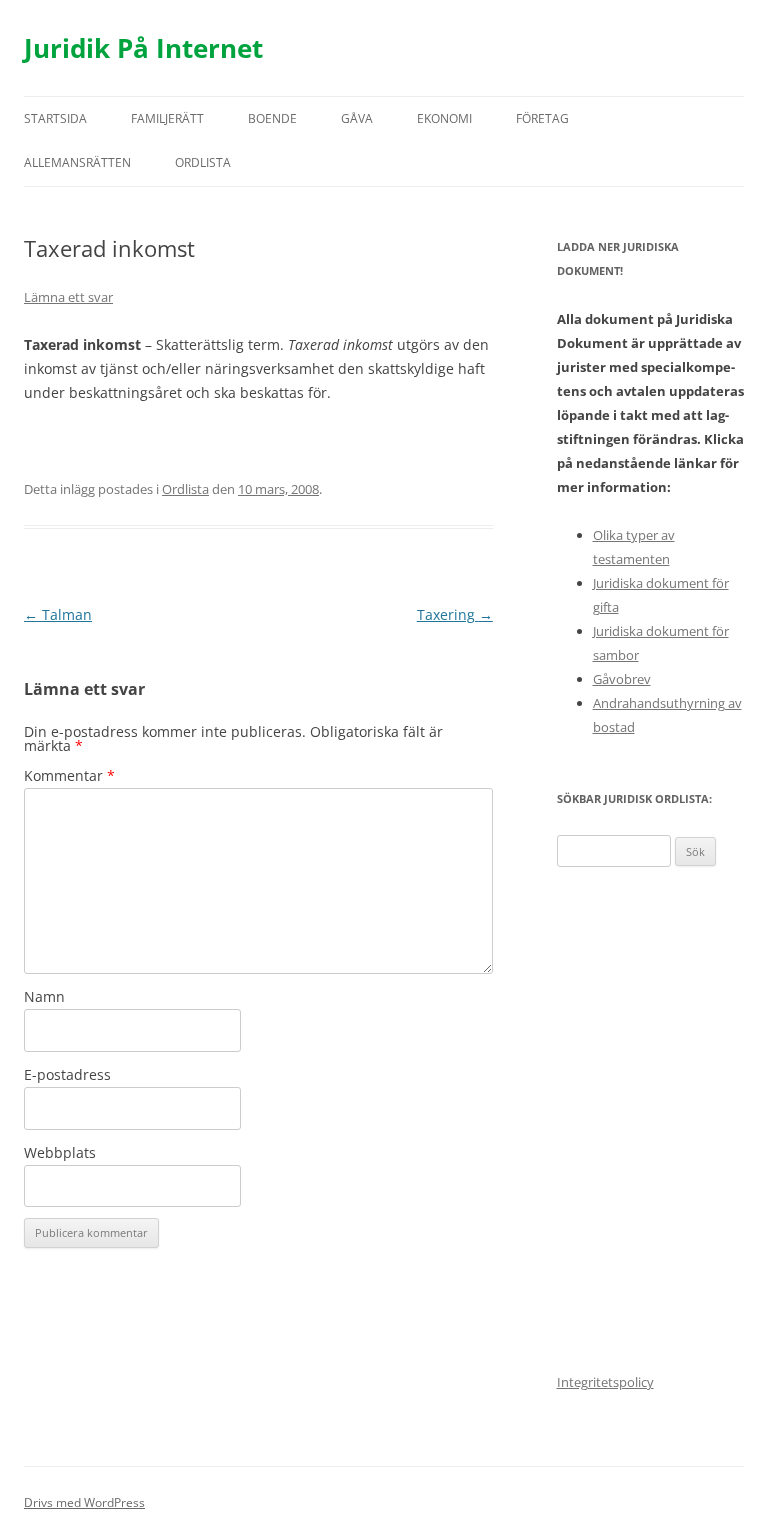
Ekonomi (444, 118)
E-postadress (67, 1074)
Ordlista (203, 162)
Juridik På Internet (143, 48)
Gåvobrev (622, 679)
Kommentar (69, 775)
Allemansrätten (77, 162)
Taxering (455, 614)
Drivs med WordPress (84, 1502)
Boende (272, 118)
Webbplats (60, 1152)
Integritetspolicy (605, 1382)
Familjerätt (167, 118)
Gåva (357, 118)
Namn (44, 996)
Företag (542, 118)
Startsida (55, 118)
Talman (58, 614)
